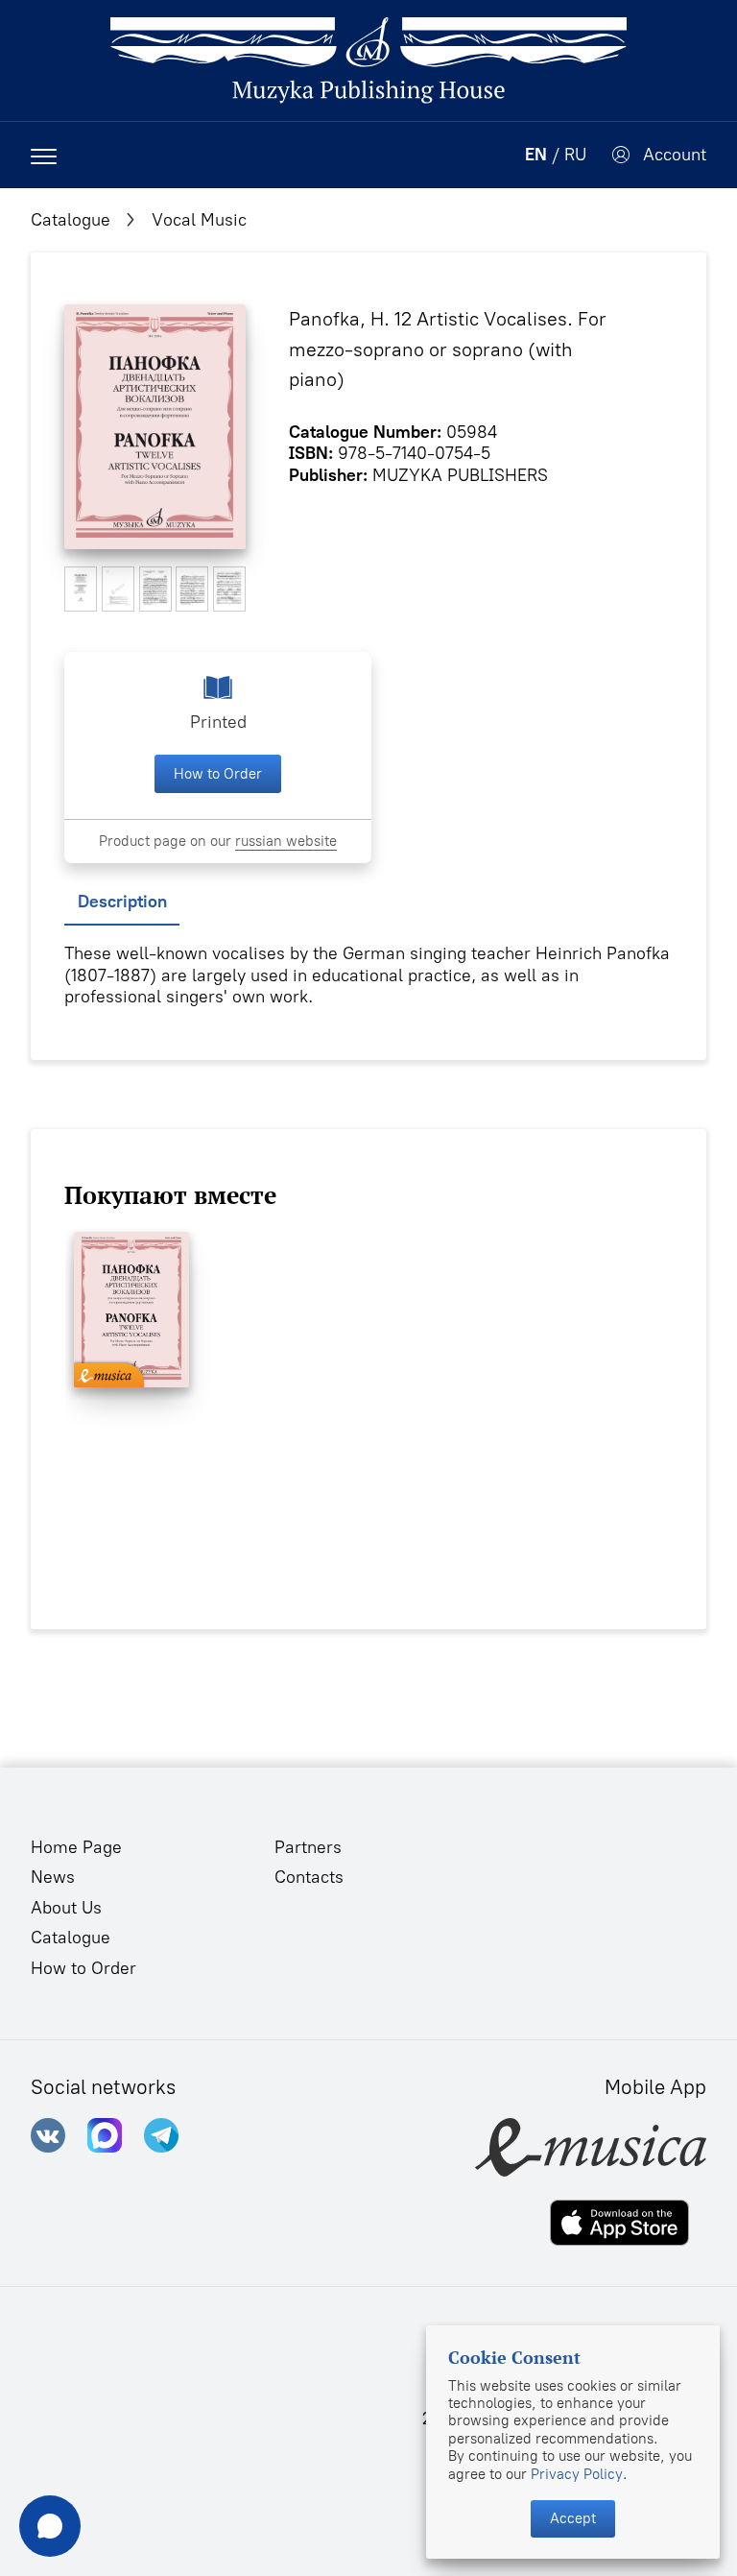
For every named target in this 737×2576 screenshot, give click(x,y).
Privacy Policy (577, 2474)
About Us (66, 1908)
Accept (573, 2518)
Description (122, 902)
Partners (308, 1847)
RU (575, 155)
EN (536, 155)
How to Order (218, 774)
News (53, 1877)
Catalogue (71, 220)
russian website (286, 841)
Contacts (309, 1877)
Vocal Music (199, 220)
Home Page (76, 1847)
